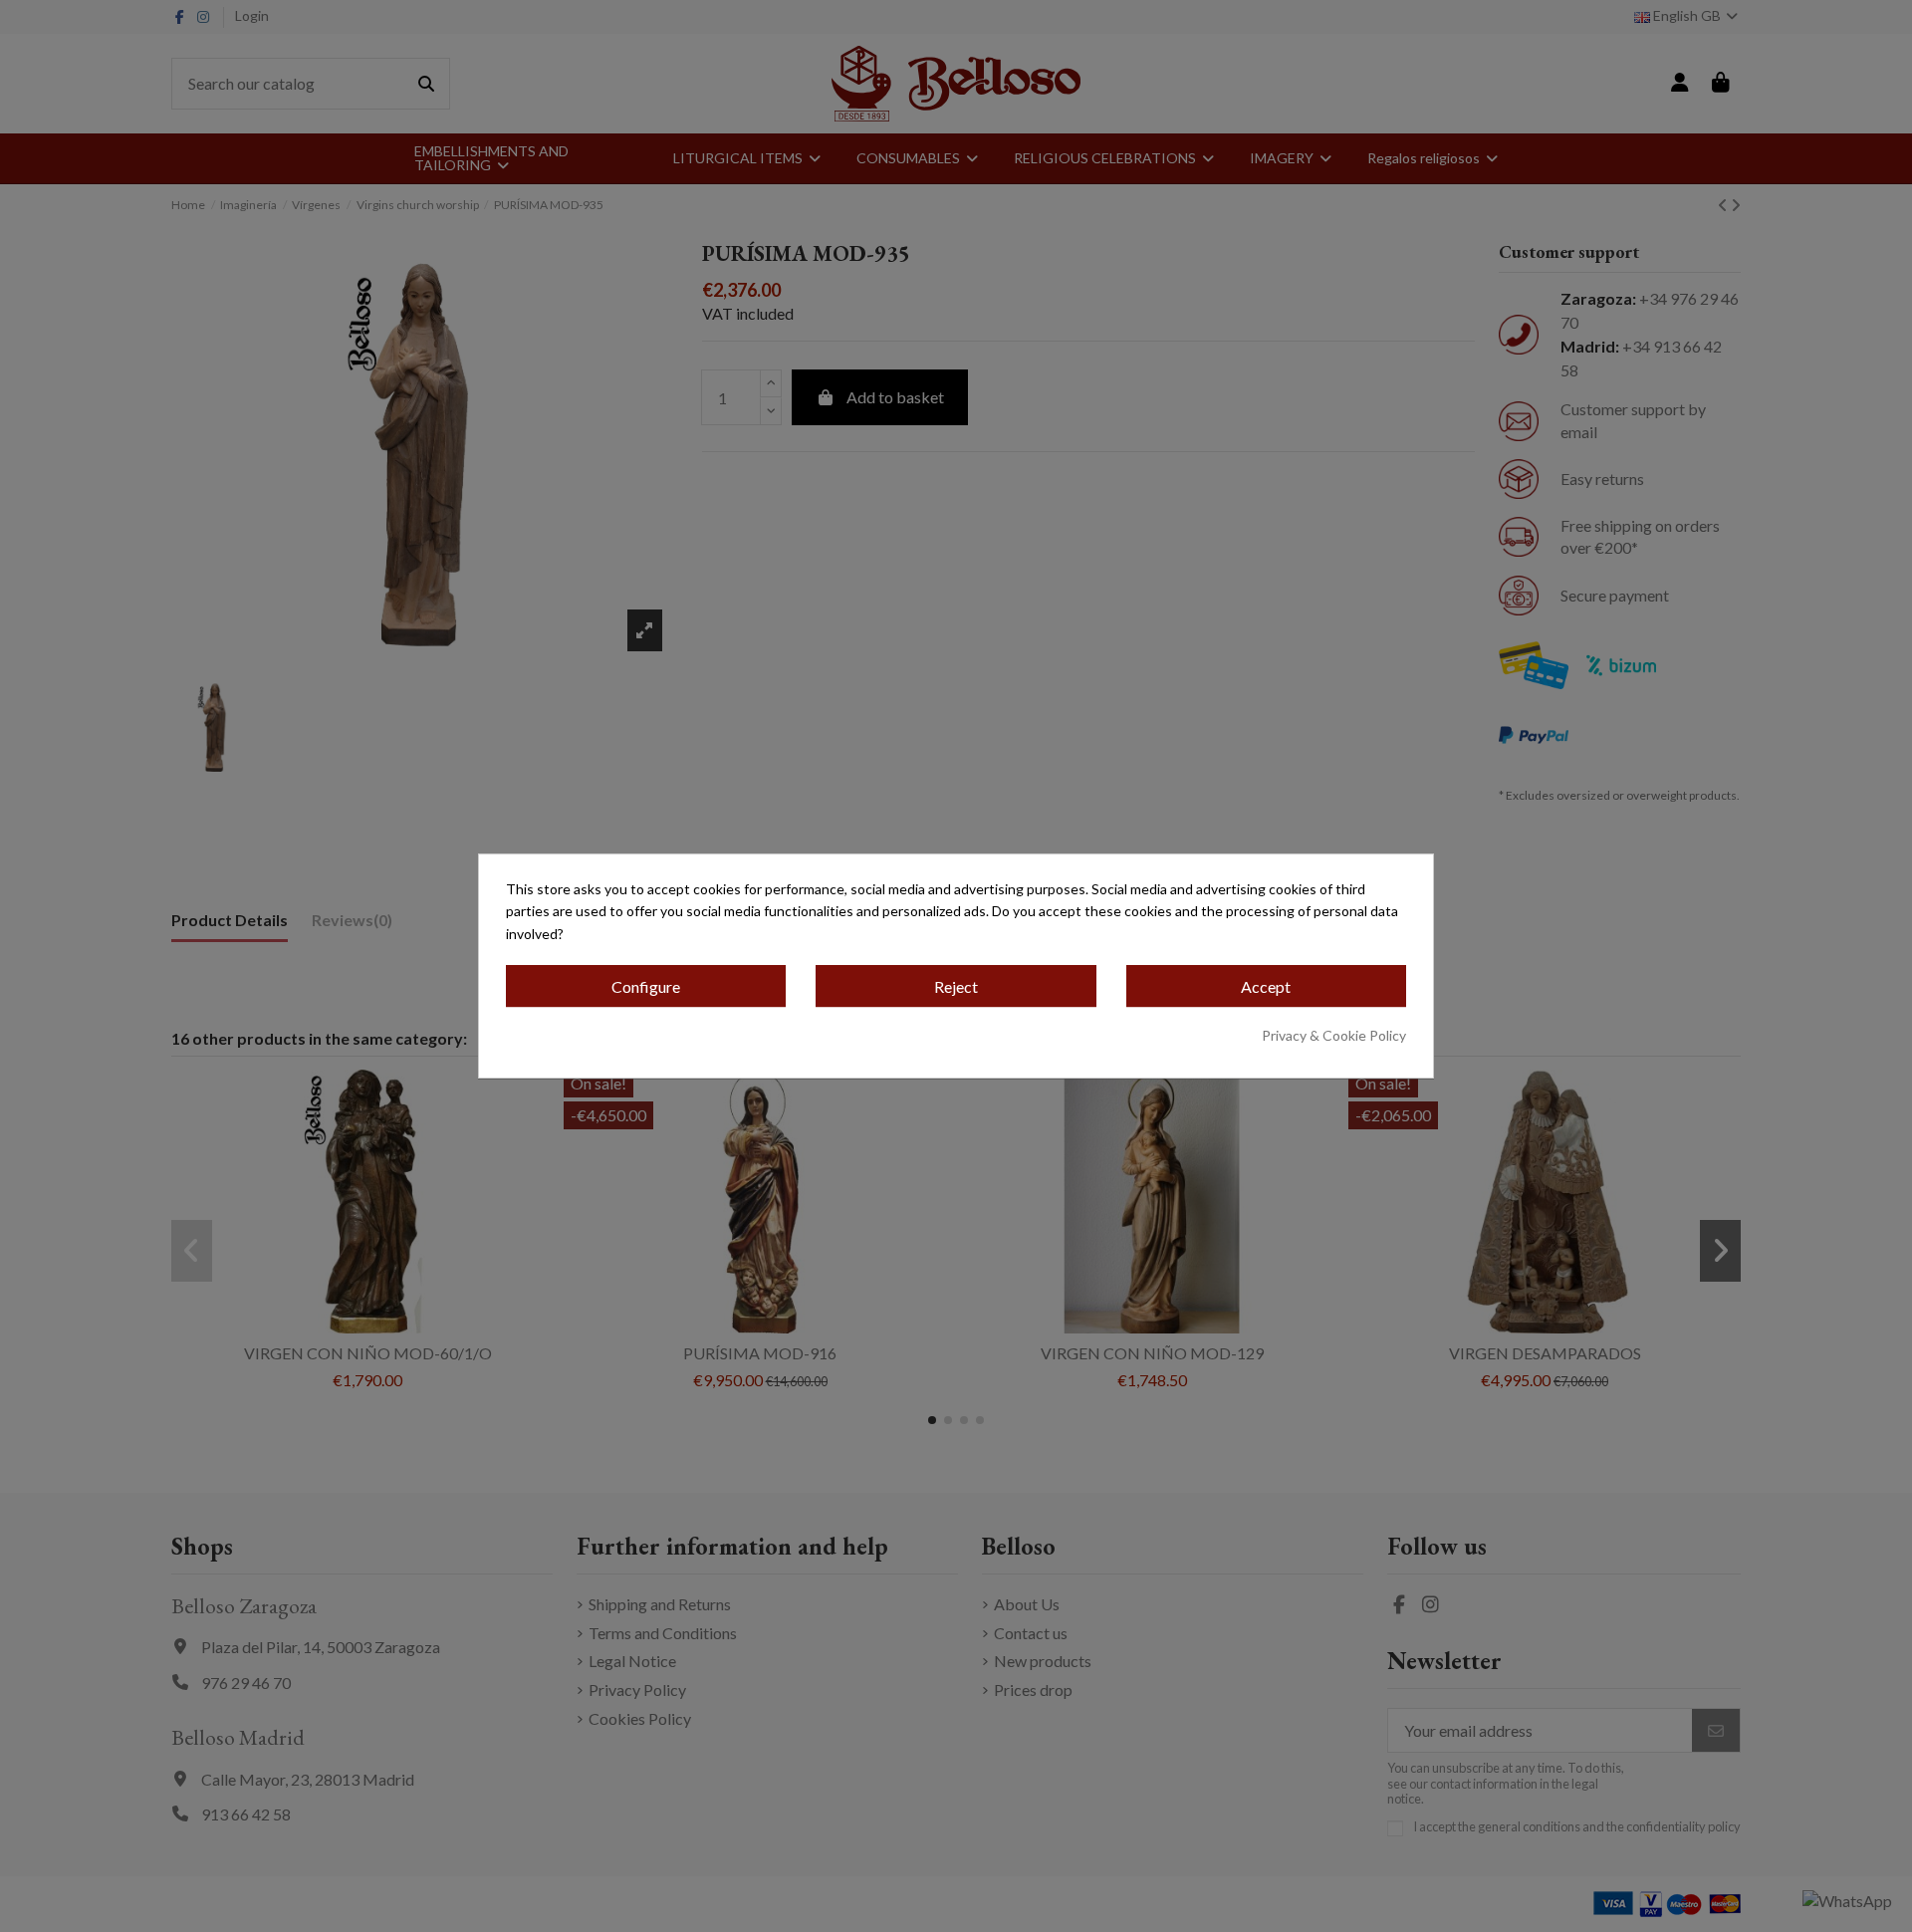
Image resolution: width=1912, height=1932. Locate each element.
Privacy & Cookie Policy (1334, 1035)
